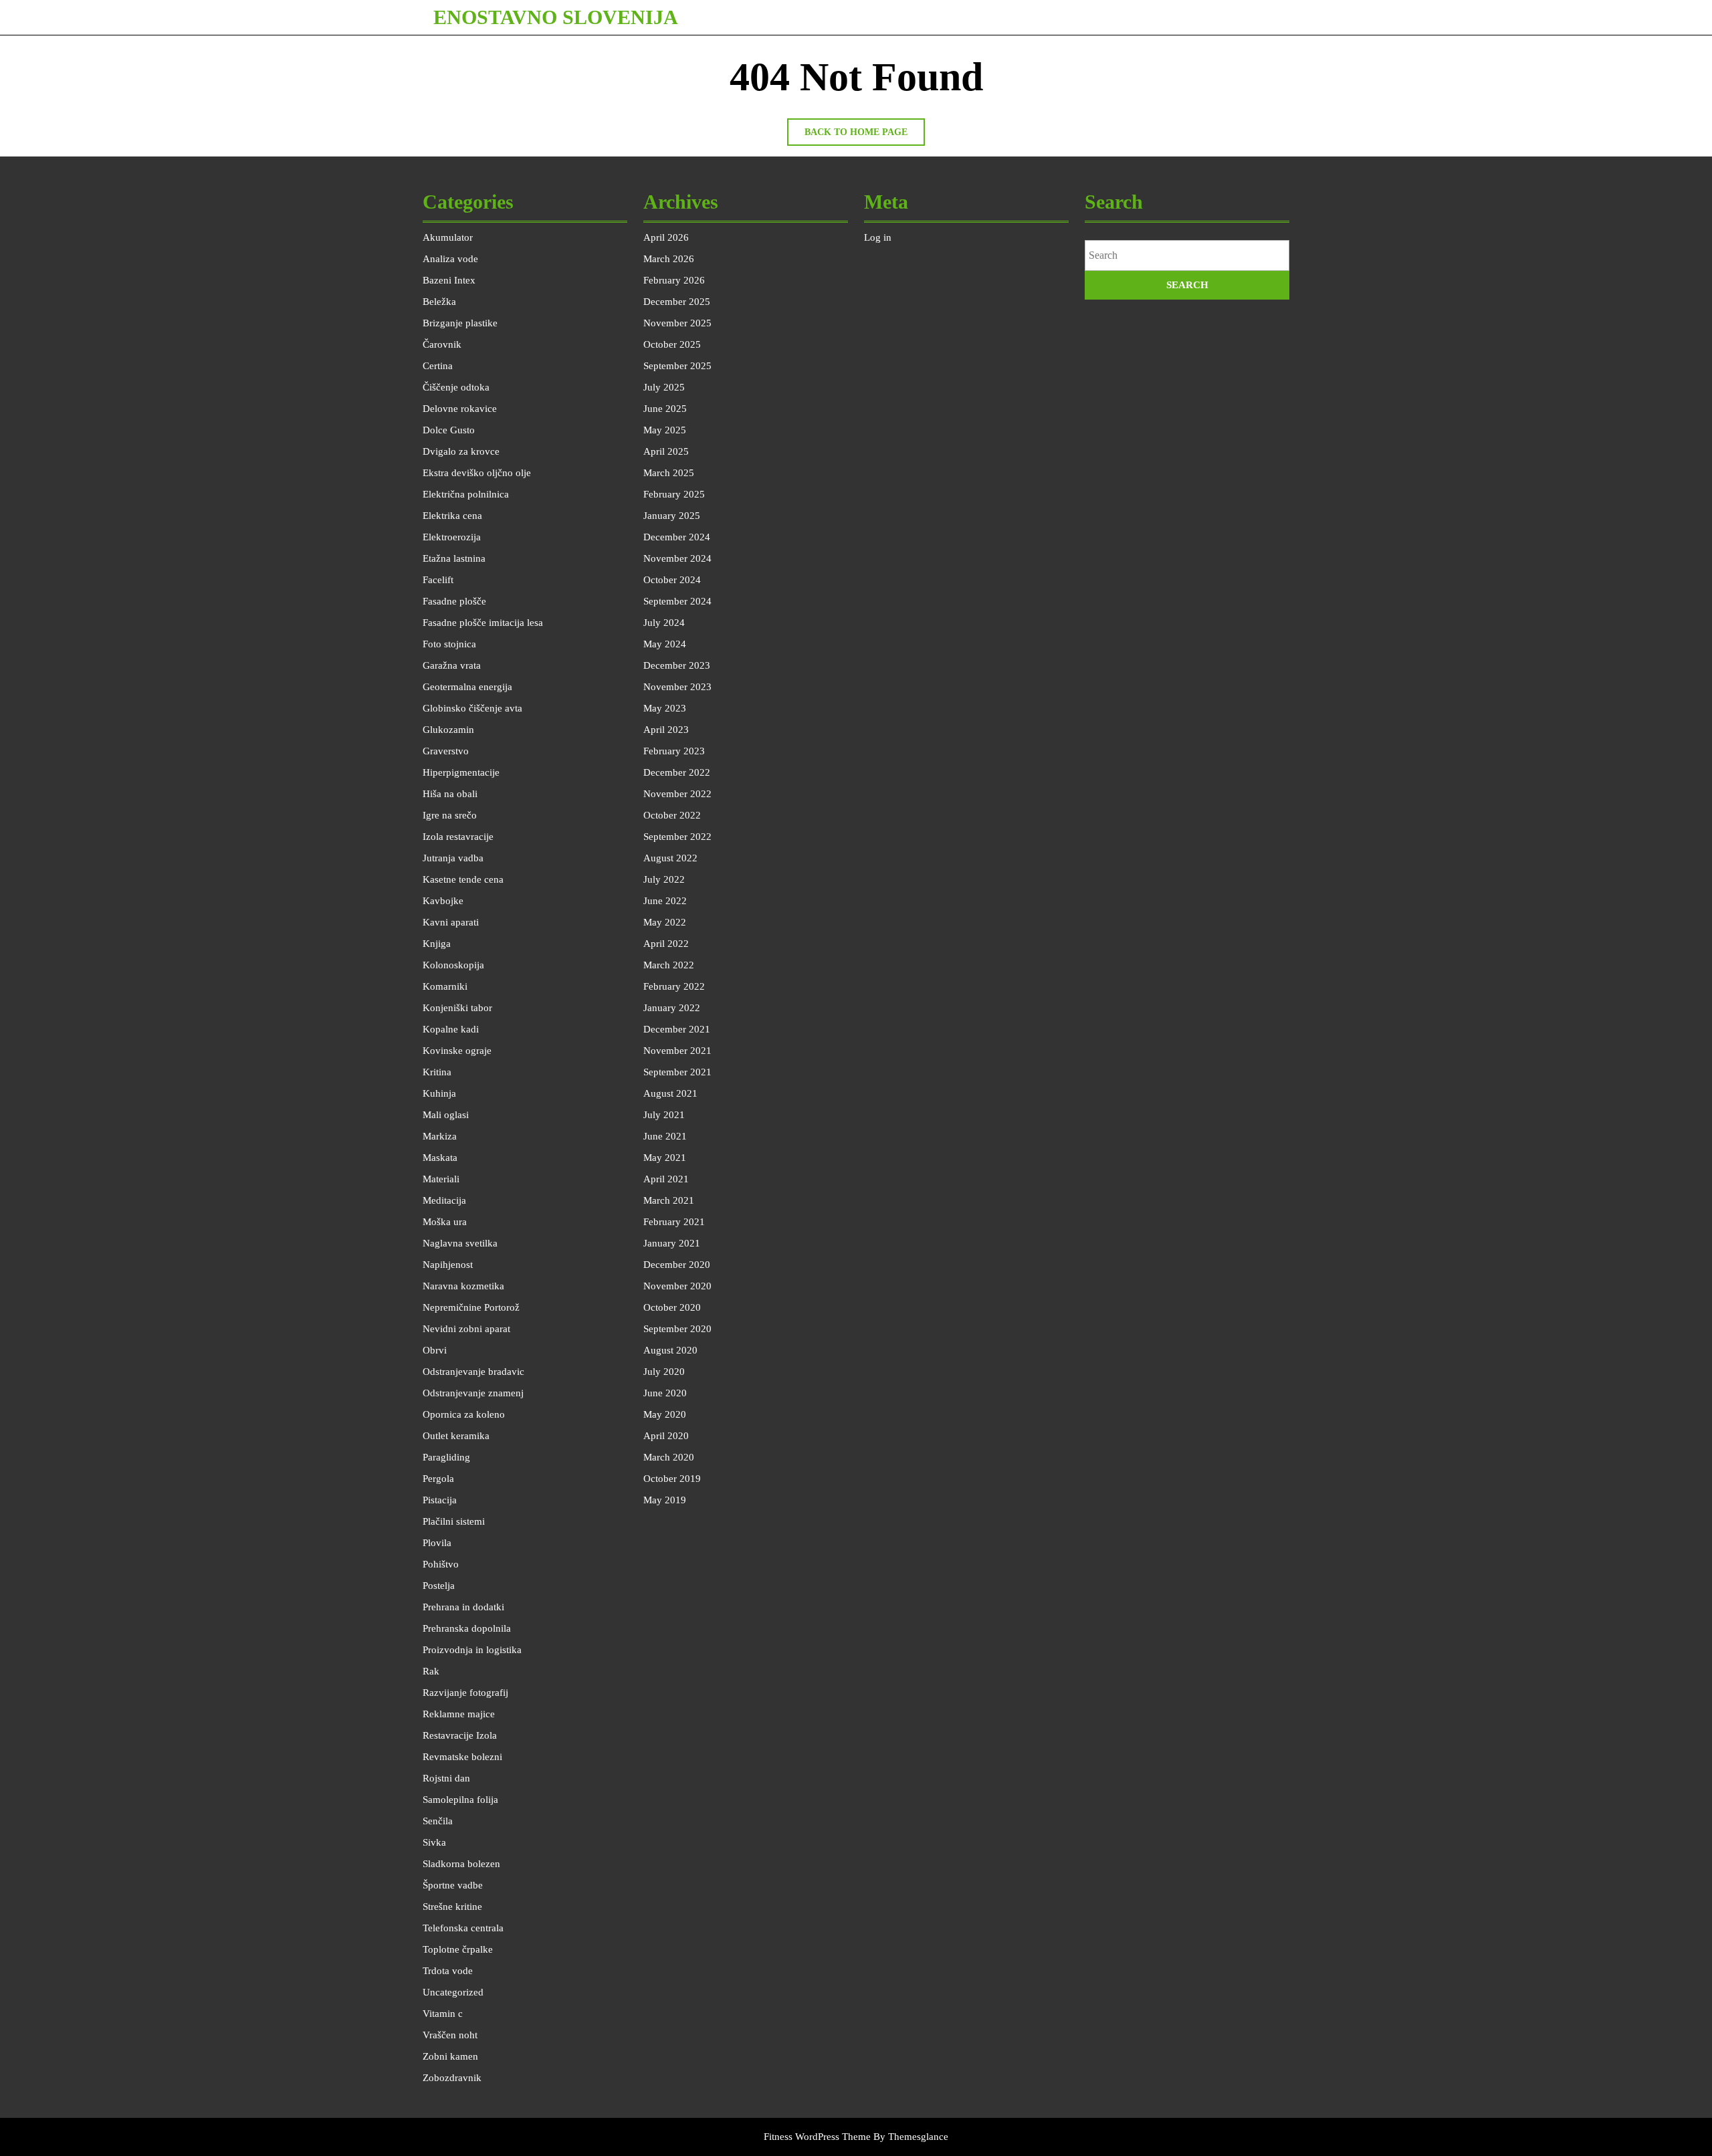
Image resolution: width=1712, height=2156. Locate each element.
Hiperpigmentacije (461, 772)
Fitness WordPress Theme (817, 2137)
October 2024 (672, 580)
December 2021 (677, 1029)
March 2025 (669, 473)
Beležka (439, 302)
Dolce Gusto (449, 430)
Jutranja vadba (453, 858)
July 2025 (664, 387)
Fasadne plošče (454, 601)
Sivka (434, 1842)
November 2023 (677, 687)
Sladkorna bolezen (461, 1864)
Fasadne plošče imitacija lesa (483, 623)
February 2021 (674, 1222)
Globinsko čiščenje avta (472, 708)
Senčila (438, 1821)
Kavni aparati (451, 922)
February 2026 (674, 280)
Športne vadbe (453, 1885)
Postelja (439, 1586)
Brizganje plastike (460, 323)
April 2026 (666, 237)
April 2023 (666, 730)
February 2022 (674, 986)
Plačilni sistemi (454, 1521)
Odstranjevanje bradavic (473, 1372)
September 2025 (677, 366)
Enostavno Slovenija (556, 17)
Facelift (438, 580)
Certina (438, 366)
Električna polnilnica (466, 494)
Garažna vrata (452, 665)
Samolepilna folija (460, 1800)
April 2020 (666, 1436)
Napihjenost (448, 1265)
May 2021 (665, 1158)
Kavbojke (443, 901)
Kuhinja (439, 1093)
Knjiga (437, 944)
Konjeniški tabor (457, 1008)
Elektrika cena (452, 516)
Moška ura (445, 1222)
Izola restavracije (458, 837)
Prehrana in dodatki (463, 1607)
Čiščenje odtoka (456, 387)
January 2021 (672, 1243)
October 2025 (672, 344)
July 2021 (664, 1115)
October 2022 (672, 815)
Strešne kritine (452, 1907)
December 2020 (677, 1265)
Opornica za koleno (464, 1414)
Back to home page (865, 136)
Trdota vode (448, 1971)
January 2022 (672, 1008)
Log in (878, 237)
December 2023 (677, 665)
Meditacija (444, 1200)
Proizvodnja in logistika (472, 1650)
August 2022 (670, 858)
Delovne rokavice (460, 409)
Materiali (441, 1179)
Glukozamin (448, 730)
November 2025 (677, 323)
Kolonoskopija (453, 965)
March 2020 (669, 1457)
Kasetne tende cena (463, 879)
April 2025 (666, 451)
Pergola (438, 1479)
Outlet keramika (456, 1436)
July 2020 (664, 1372)
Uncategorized (453, 1992)
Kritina (437, 1072)
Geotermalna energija (467, 687)
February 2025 (674, 494)
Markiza (440, 1136)
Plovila (437, 1543)
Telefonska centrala (463, 1928)
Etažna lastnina (454, 558)
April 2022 (666, 944)
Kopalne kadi (451, 1029)
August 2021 (670, 1093)
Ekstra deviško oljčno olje (477, 473)
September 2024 (677, 601)
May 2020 (665, 1414)
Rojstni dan (446, 1778)
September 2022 (677, 837)
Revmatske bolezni (462, 1757)
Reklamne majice (459, 1714)
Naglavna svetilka (460, 1243)
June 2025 (665, 409)
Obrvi (435, 1350)
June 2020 (665, 1393)
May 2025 (665, 430)
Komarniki (445, 986)
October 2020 (672, 1307)
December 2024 (677, 537)
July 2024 (664, 623)
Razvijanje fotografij (465, 1693)
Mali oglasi (446, 1115)
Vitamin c (443, 2014)
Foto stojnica (449, 644)
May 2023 (665, 708)
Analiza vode (450, 259)
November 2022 (677, 794)
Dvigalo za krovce (461, 451)
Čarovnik (442, 344)
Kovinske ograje (457, 1051)
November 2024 (677, 558)
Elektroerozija (452, 537)
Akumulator (448, 237)
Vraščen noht (450, 2035)
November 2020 (677, 1286)
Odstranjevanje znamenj (473, 1393)
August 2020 (670, 1350)
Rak (431, 1671)
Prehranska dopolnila (467, 1628)
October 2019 (672, 1479)
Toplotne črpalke (458, 1949)
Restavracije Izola (460, 1735)
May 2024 (665, 644)
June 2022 (665, 901)
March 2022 (669, 965)
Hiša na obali (450, 794)
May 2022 (665, 922)
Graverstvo (446, 751)
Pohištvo (441, 1564)
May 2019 (665, 1500)
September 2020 (677, 1329)
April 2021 (666, 1179)
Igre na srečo (450, 815)
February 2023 (674, 751)
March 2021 (669, 1200)
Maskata (440, 1158)
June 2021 (665, 1136)
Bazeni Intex (449, 280)
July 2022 (664, 879)
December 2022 (677, 772)
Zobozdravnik (452, 2078)
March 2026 (669, 259)
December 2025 (677, 302)
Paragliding (446, 1457)
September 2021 (677, 1072)
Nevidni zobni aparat (466, 1329)
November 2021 (677, 1051)
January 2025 (672, 516)
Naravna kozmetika (463, 1286)
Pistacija (440, 1500)
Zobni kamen (450, 2056)
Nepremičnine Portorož (471, 1307)
